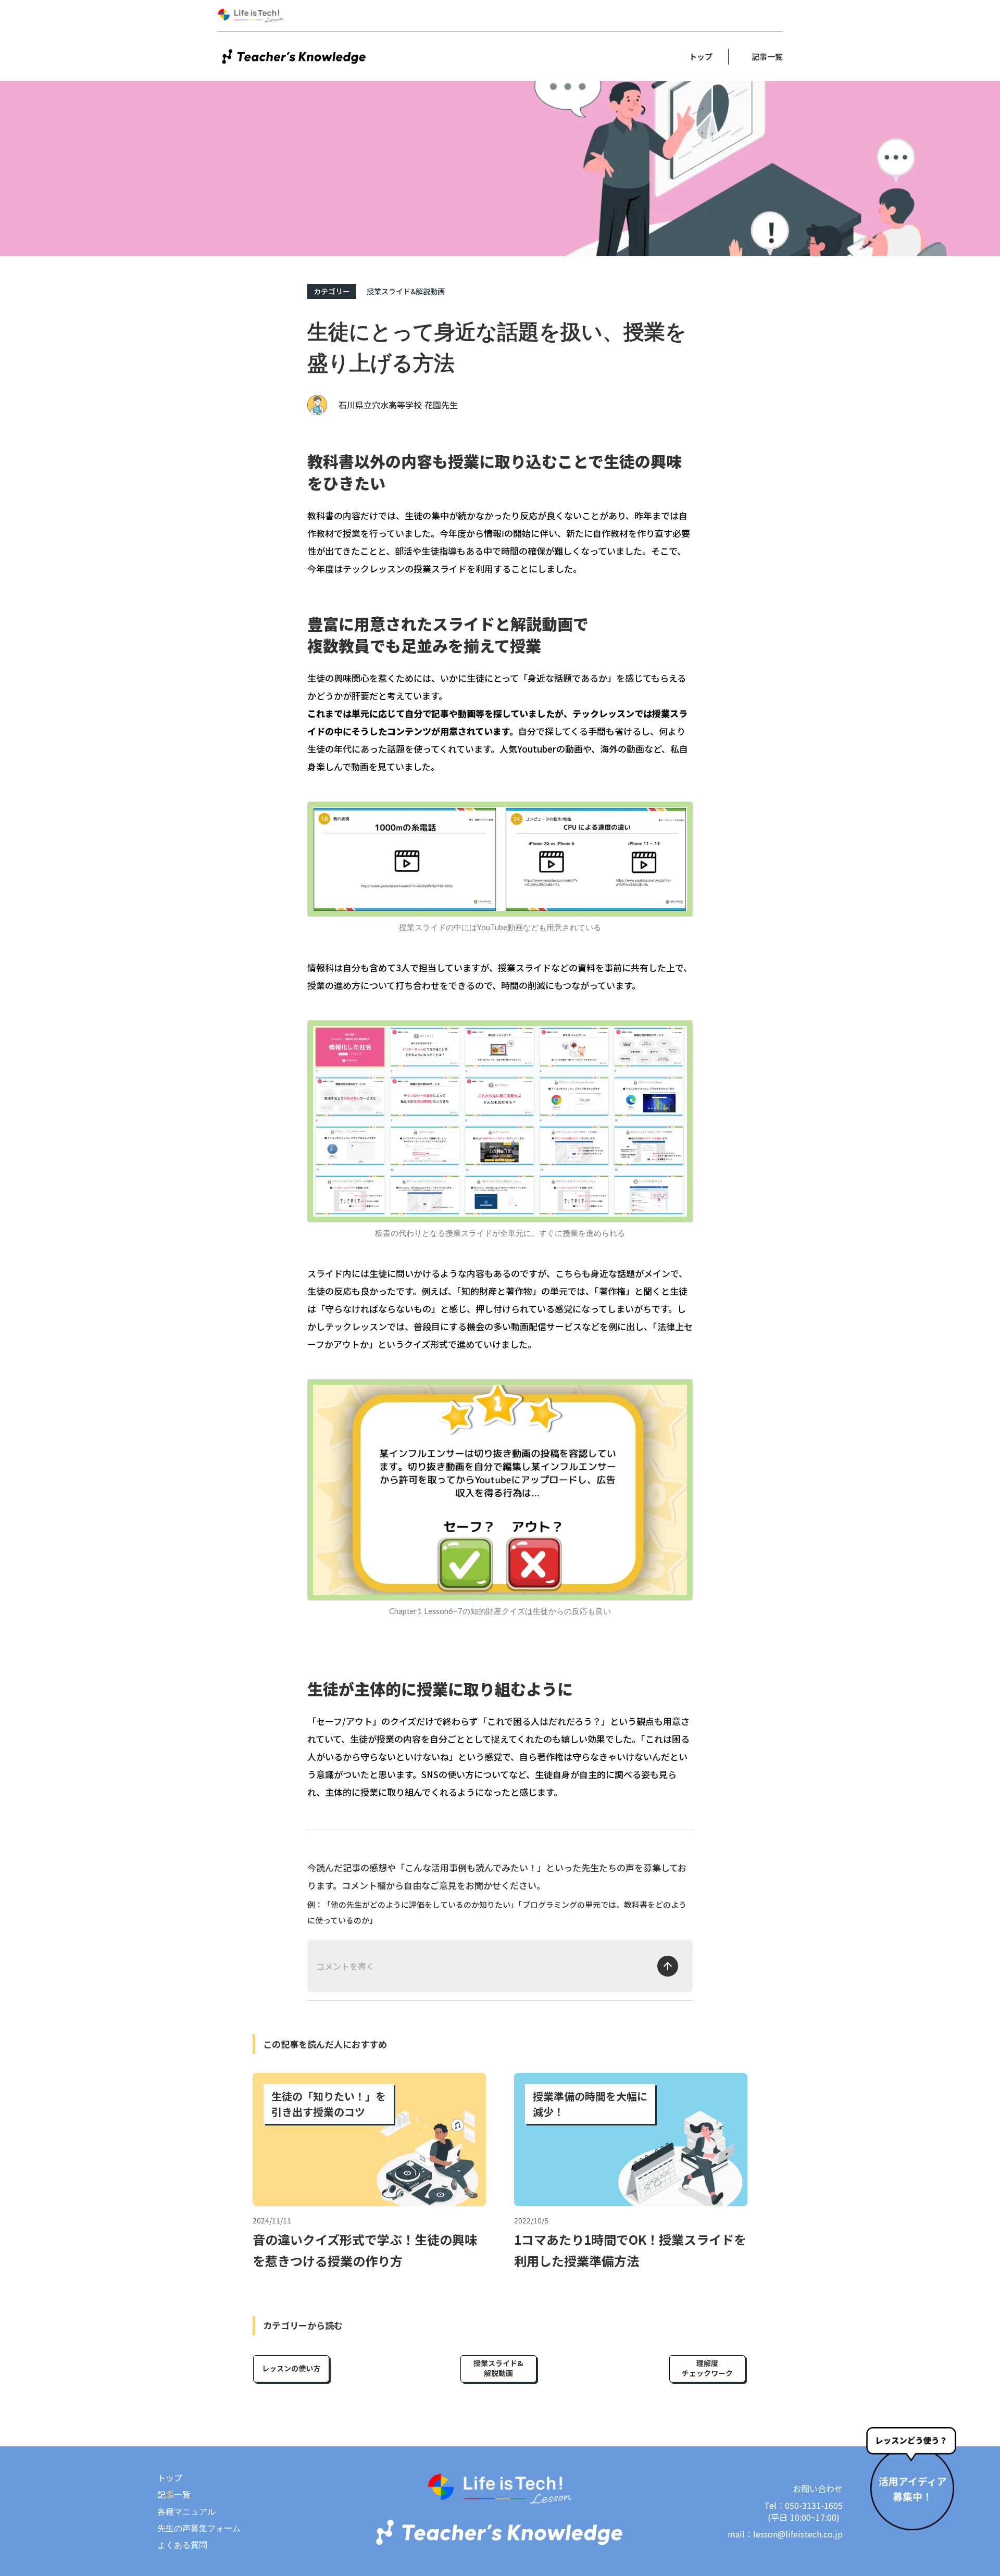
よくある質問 (182, 2545)
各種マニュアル (186, 2511)
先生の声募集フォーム (199, 2528)
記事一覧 (767, 57)
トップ (701, 57)
